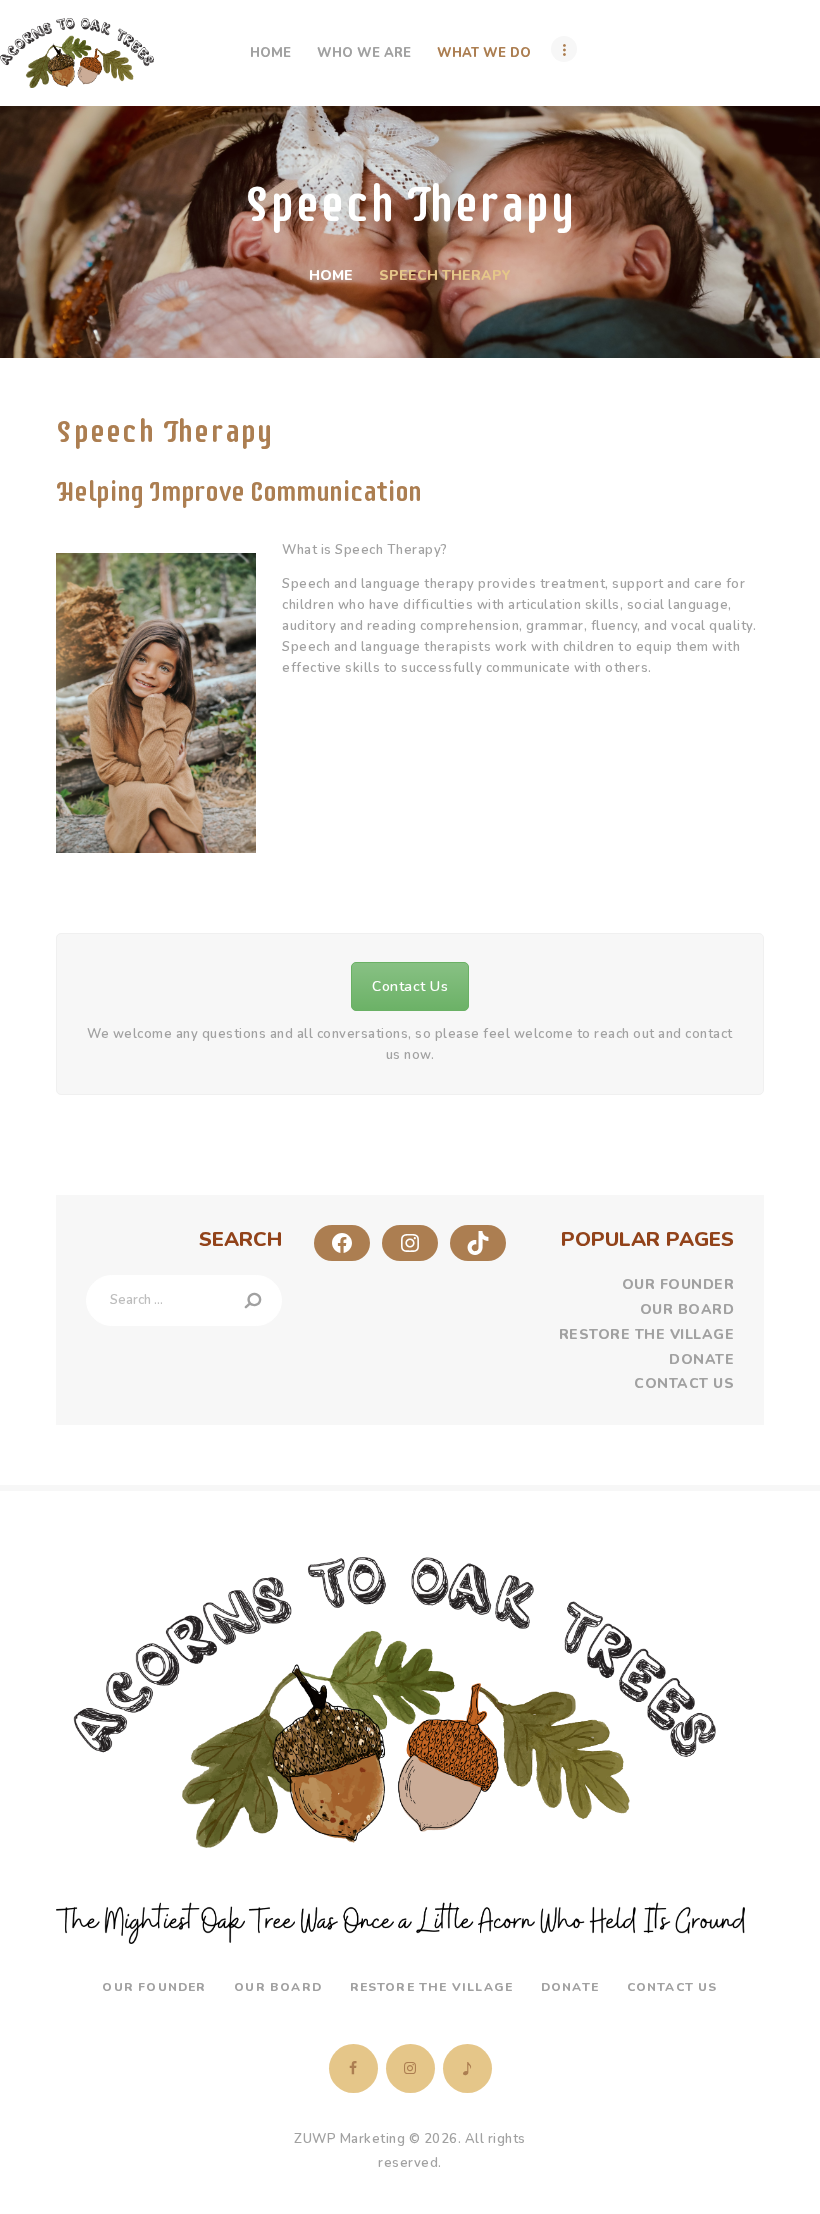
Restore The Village (647, 1334)
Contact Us (410, 986)
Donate (701, 1359)
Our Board (687, 1309)
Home (331, 275)
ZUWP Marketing (349, 2139)
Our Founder (678, 1284)
